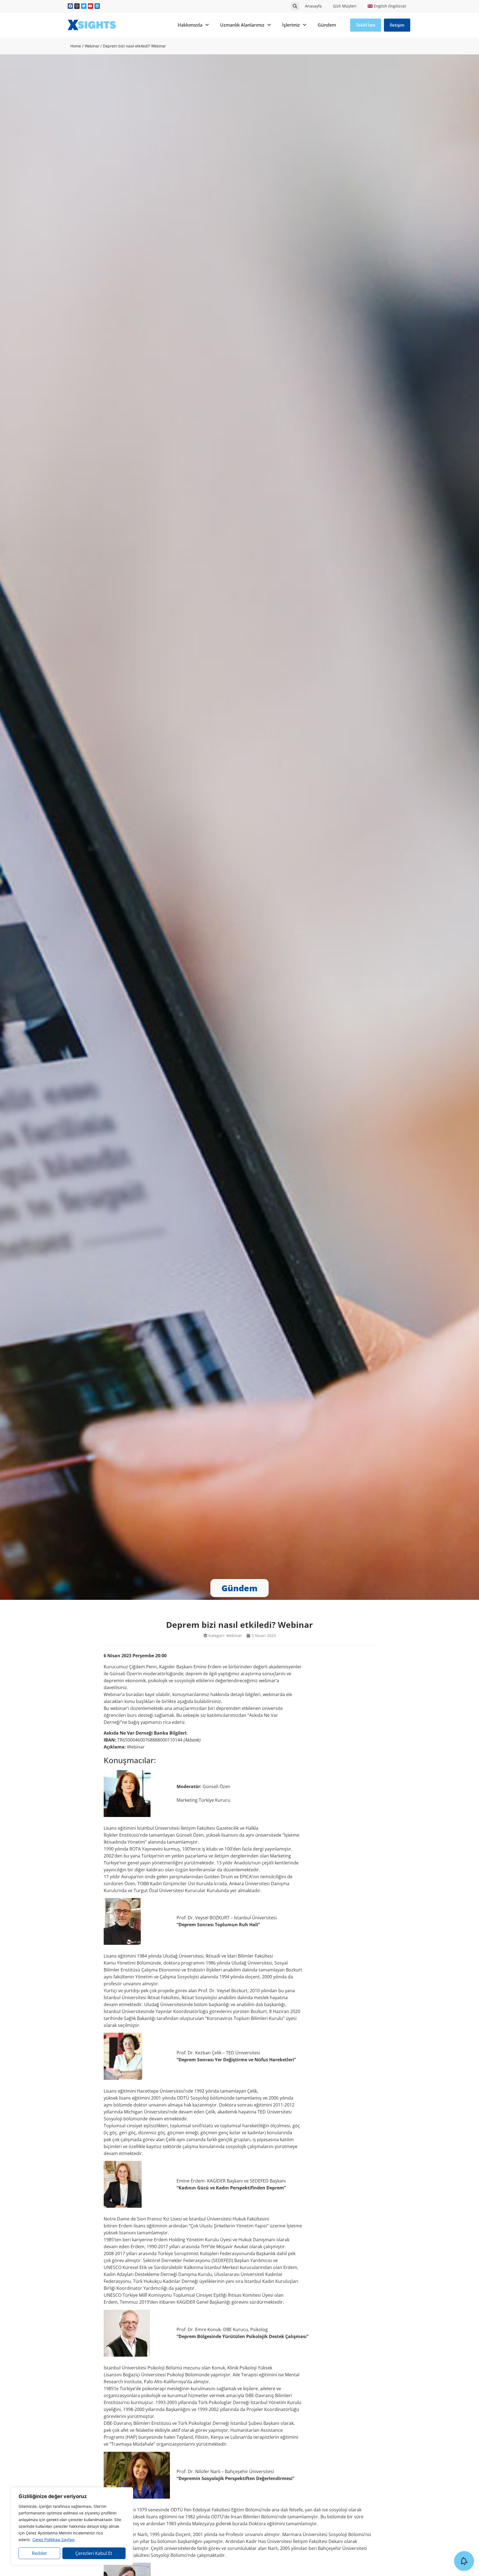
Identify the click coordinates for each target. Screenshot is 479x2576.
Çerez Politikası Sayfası (53, 2540)
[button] (295, 6)
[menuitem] (387, 6)
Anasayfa (313, 6)
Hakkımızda (190, 25)
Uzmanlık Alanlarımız (242, 25)
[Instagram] (77, 6)
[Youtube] (91, 6)
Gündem (327, 25)
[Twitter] (84, 6)
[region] (72, 2526)
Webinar (92, 46)
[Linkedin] (97, 6)
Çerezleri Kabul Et (94, 2553)
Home (76, 46)
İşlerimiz (291, 25)
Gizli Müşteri (345, 6)
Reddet (39, 2553)
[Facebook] (70, 6)
